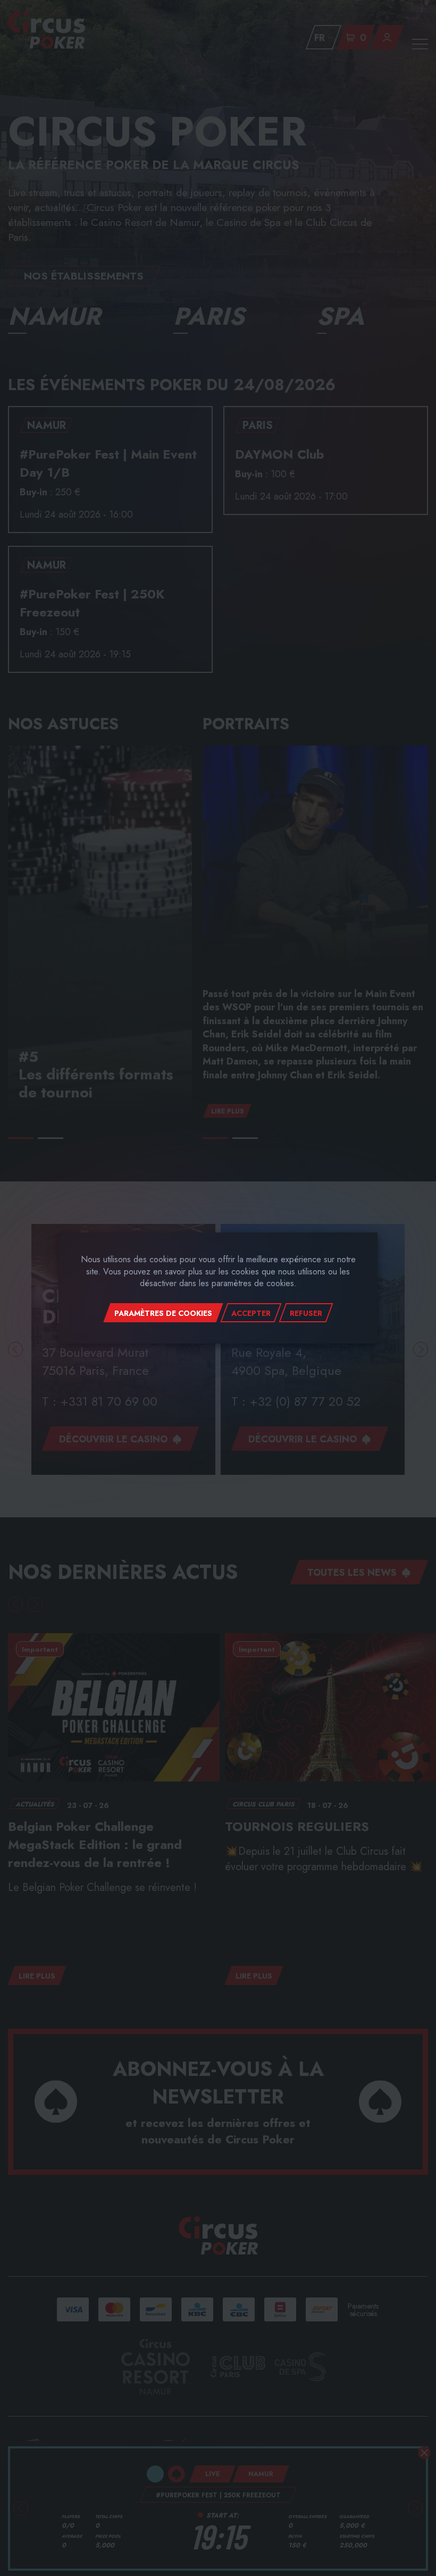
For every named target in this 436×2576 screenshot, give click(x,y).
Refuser (306, 1313)
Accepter (251, 1313)
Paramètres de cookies (163, 1313)
